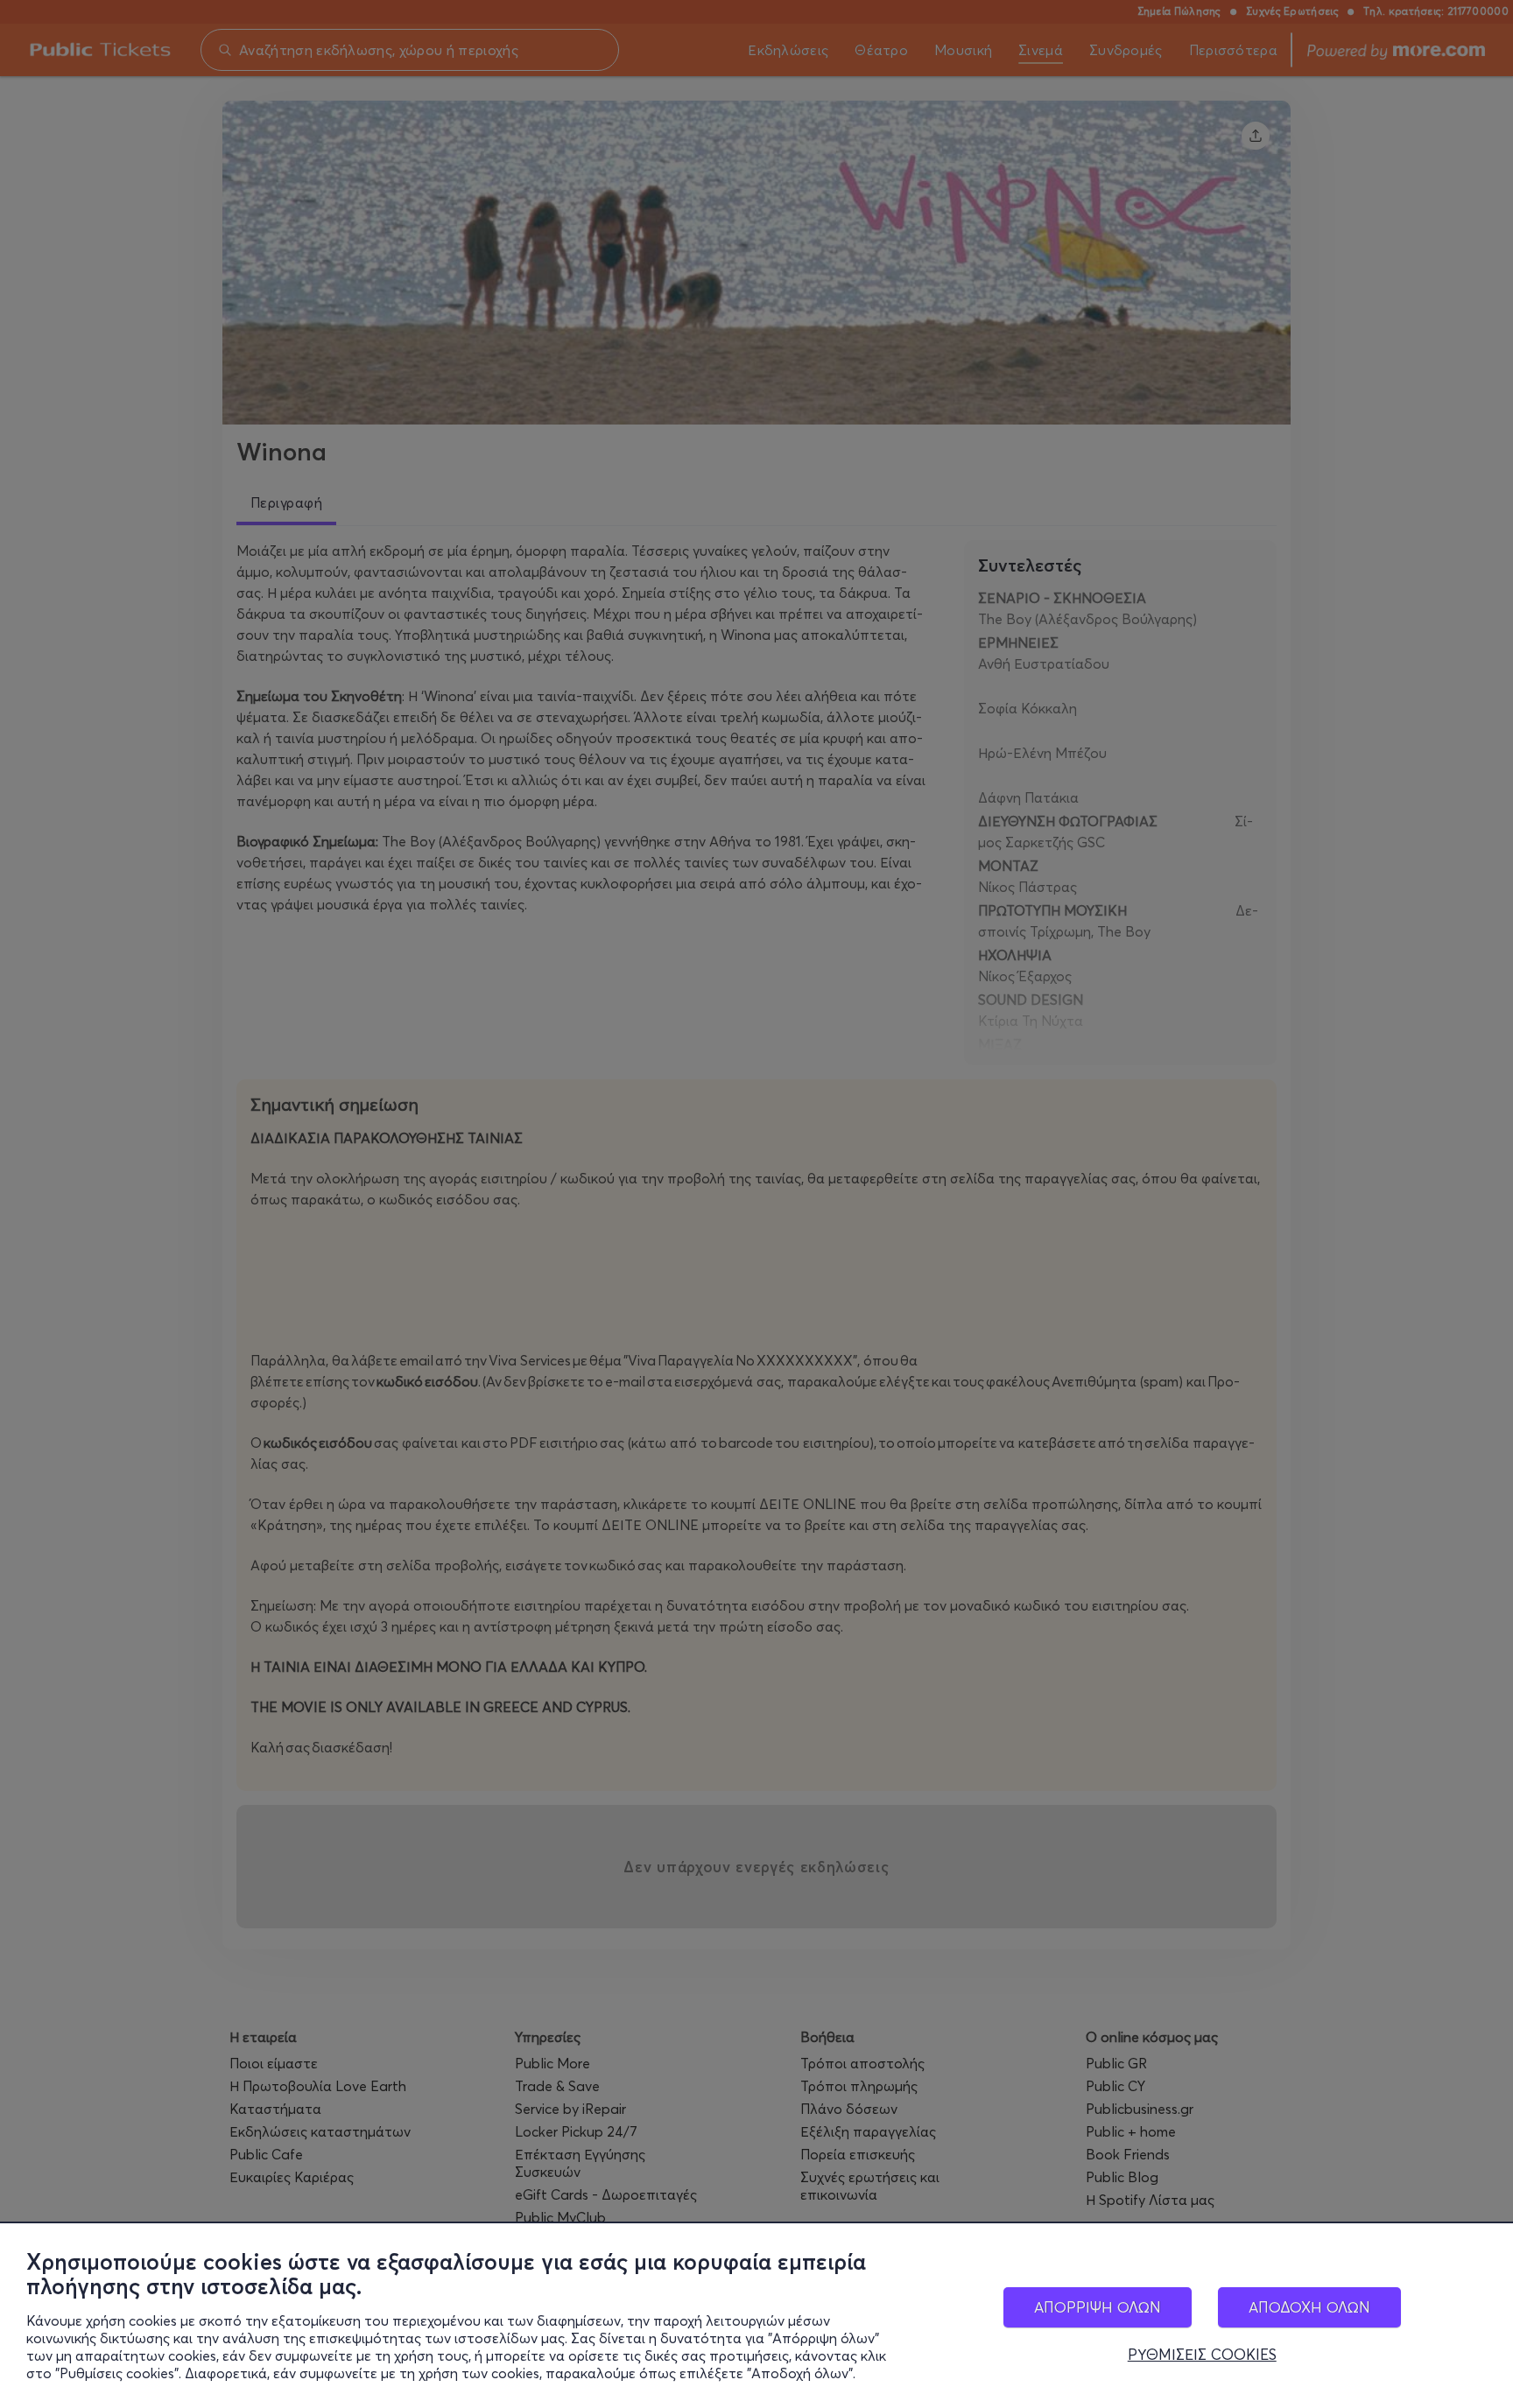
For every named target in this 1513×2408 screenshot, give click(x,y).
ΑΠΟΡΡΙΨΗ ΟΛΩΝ (1098, 2307)
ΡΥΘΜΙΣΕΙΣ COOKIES (1202, 2355)
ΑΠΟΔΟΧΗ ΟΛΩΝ (1309, 2307)
